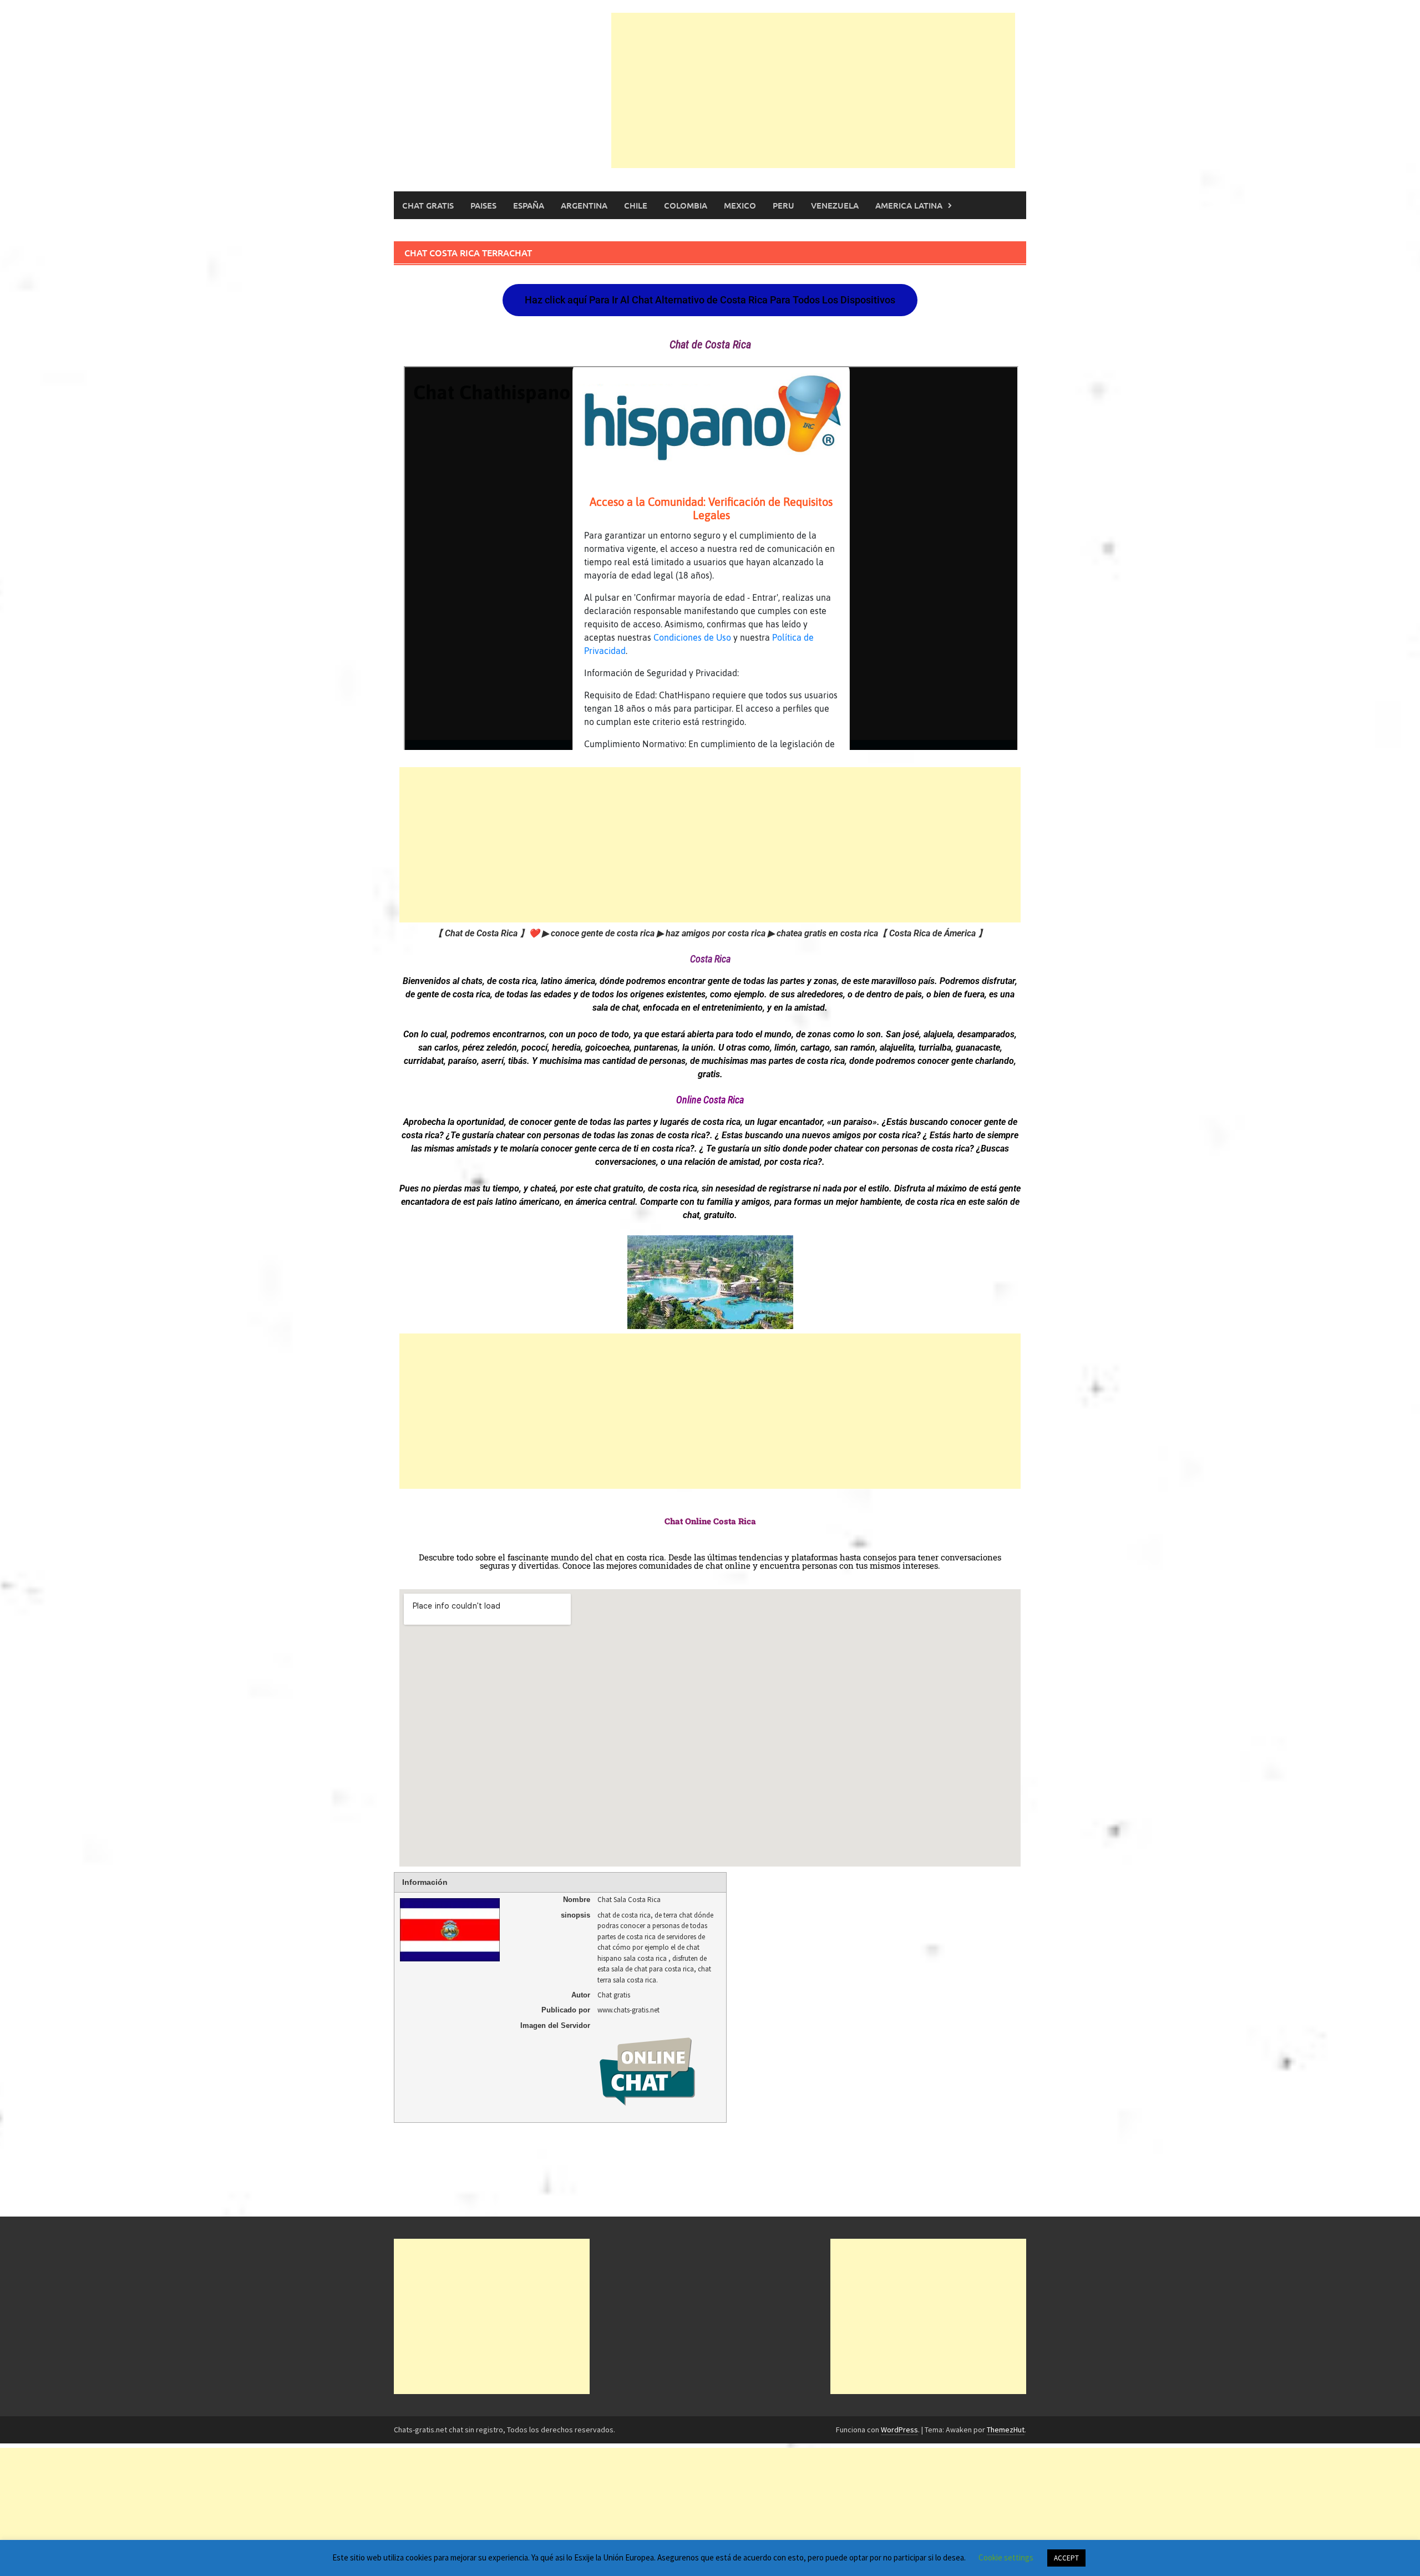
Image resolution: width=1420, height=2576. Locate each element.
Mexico (740, 205)
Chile (636, 205)
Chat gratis (428, 205)
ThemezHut (1006, 2430)
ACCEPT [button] (1066, 2558)
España (529, 205)
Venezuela (835, 205)
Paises (483, 205)
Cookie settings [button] (1006, 2557)
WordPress (899, 2430)
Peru (783, 205)
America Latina (909, 205)
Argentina (584, 205)
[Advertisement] (813, 90)
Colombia (686, 205)
